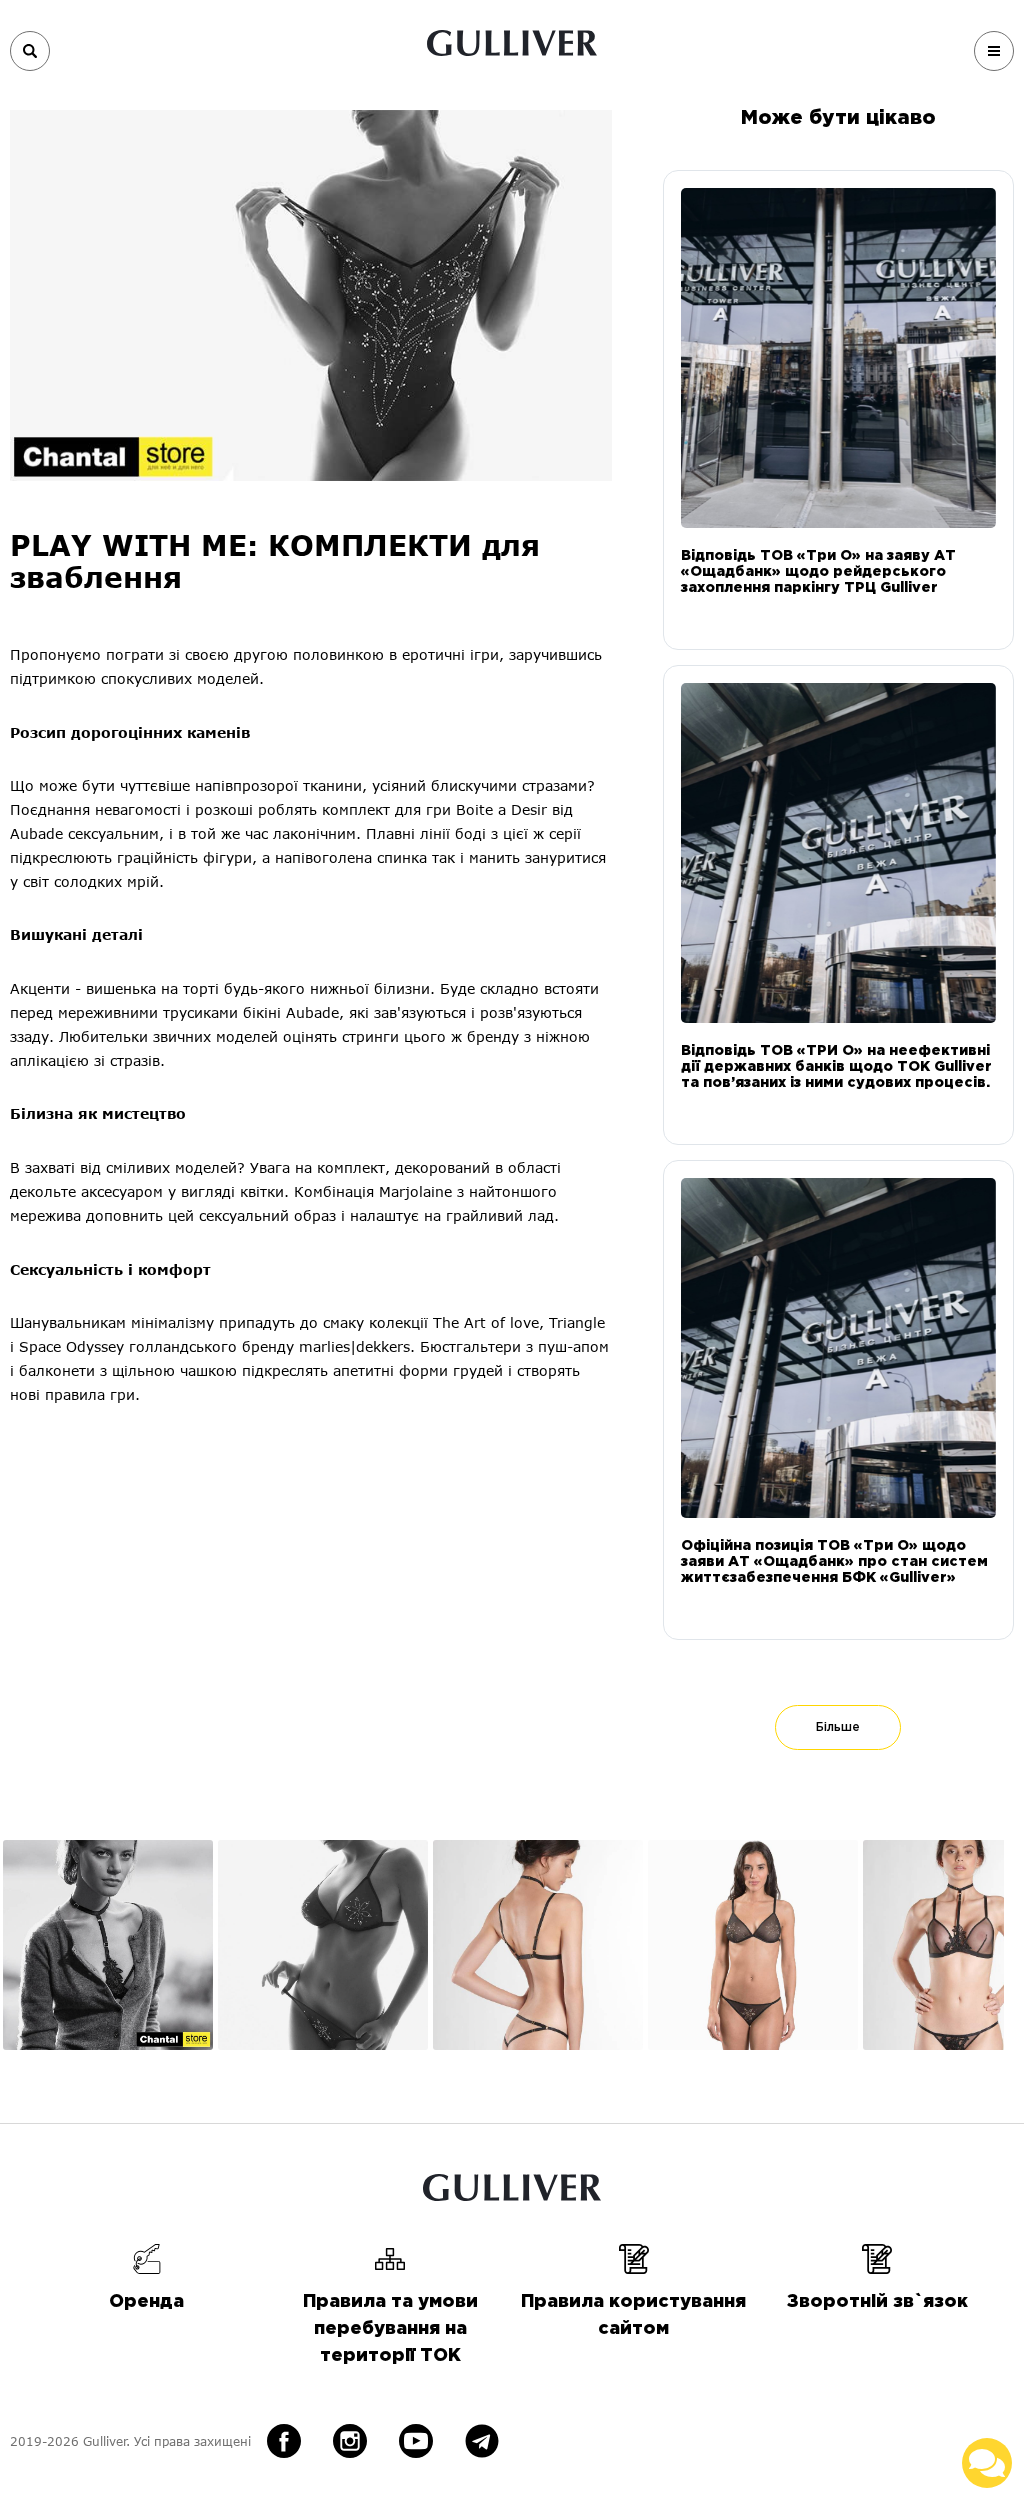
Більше (838, 1727)
